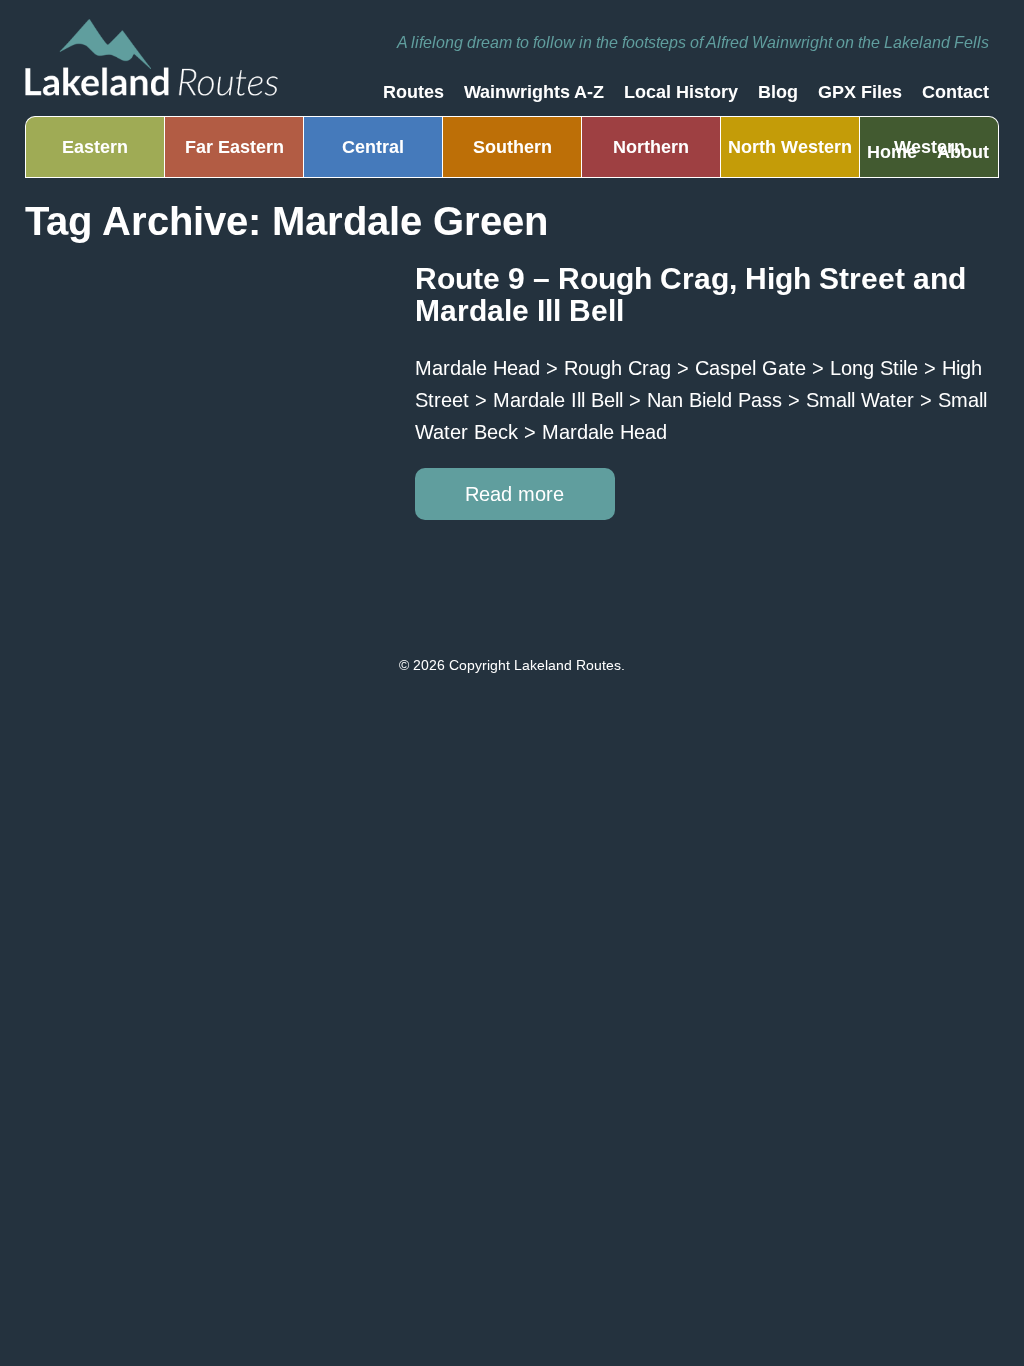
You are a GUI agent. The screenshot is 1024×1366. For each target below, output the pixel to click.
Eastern (95, 147)
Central (373, 147)
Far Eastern (234, 147)
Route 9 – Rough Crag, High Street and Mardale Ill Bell (690, 294)
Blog (778, 92)
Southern (512, 147)
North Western (790, 147)
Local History (681, 92)
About (963, 152)
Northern (651, 147)
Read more (514, 494)
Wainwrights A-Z (534, 92)
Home (892, 152)
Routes (413, 92)
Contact (955, 92)
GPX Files (860, 92)
